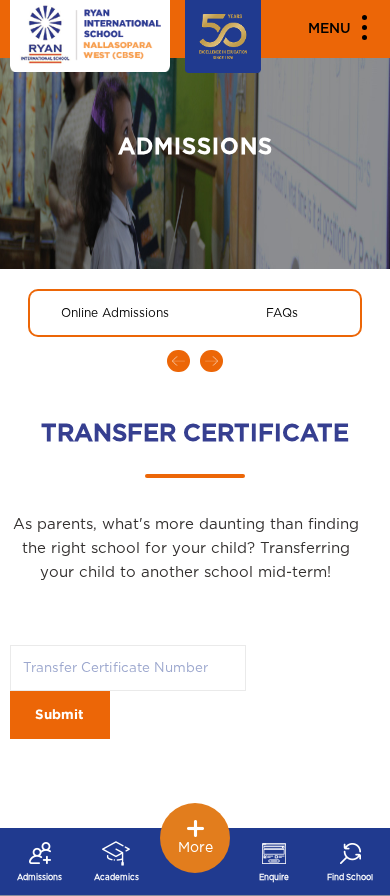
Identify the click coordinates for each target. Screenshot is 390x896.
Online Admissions (115, 313)
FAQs (282, 313)
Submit (59, 715)
